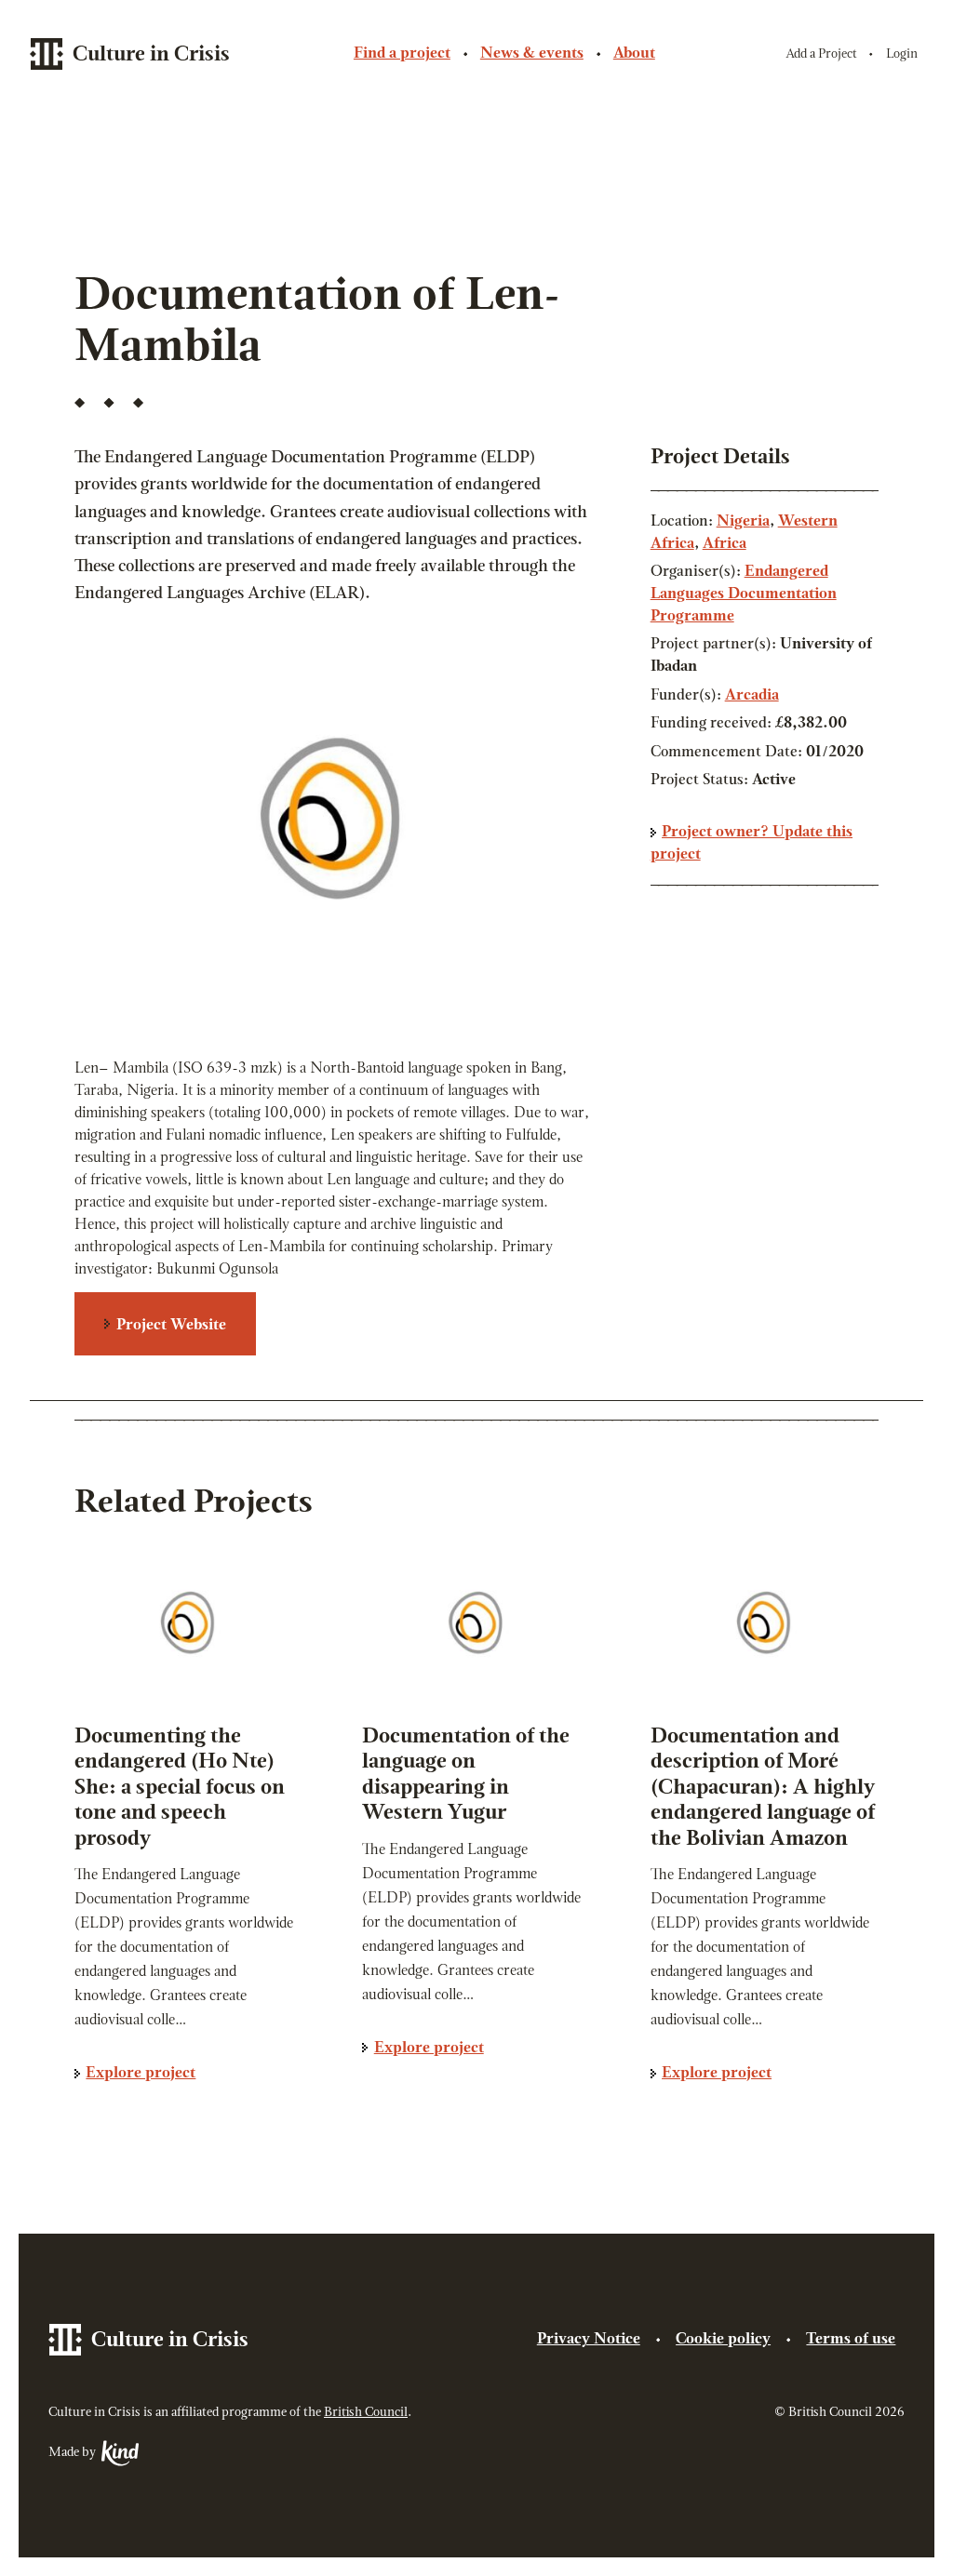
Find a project (402, 54)
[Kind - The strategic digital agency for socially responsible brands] (119, 2453)
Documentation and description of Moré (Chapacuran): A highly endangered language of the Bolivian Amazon (763, 1789)
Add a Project (821, 54)
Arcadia (752, 696)
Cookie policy (723, 2340)
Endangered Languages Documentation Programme (744, 594)
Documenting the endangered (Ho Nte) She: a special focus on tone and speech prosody (180, 1789)
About (634, 54)
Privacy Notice (589, 2340)
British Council (366, 2413)
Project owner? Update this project (752, 844)
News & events (532, 54)
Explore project (141, 2074)
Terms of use (851, 2340)
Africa (725, 544)
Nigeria (743, 522)
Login (902, 54)
